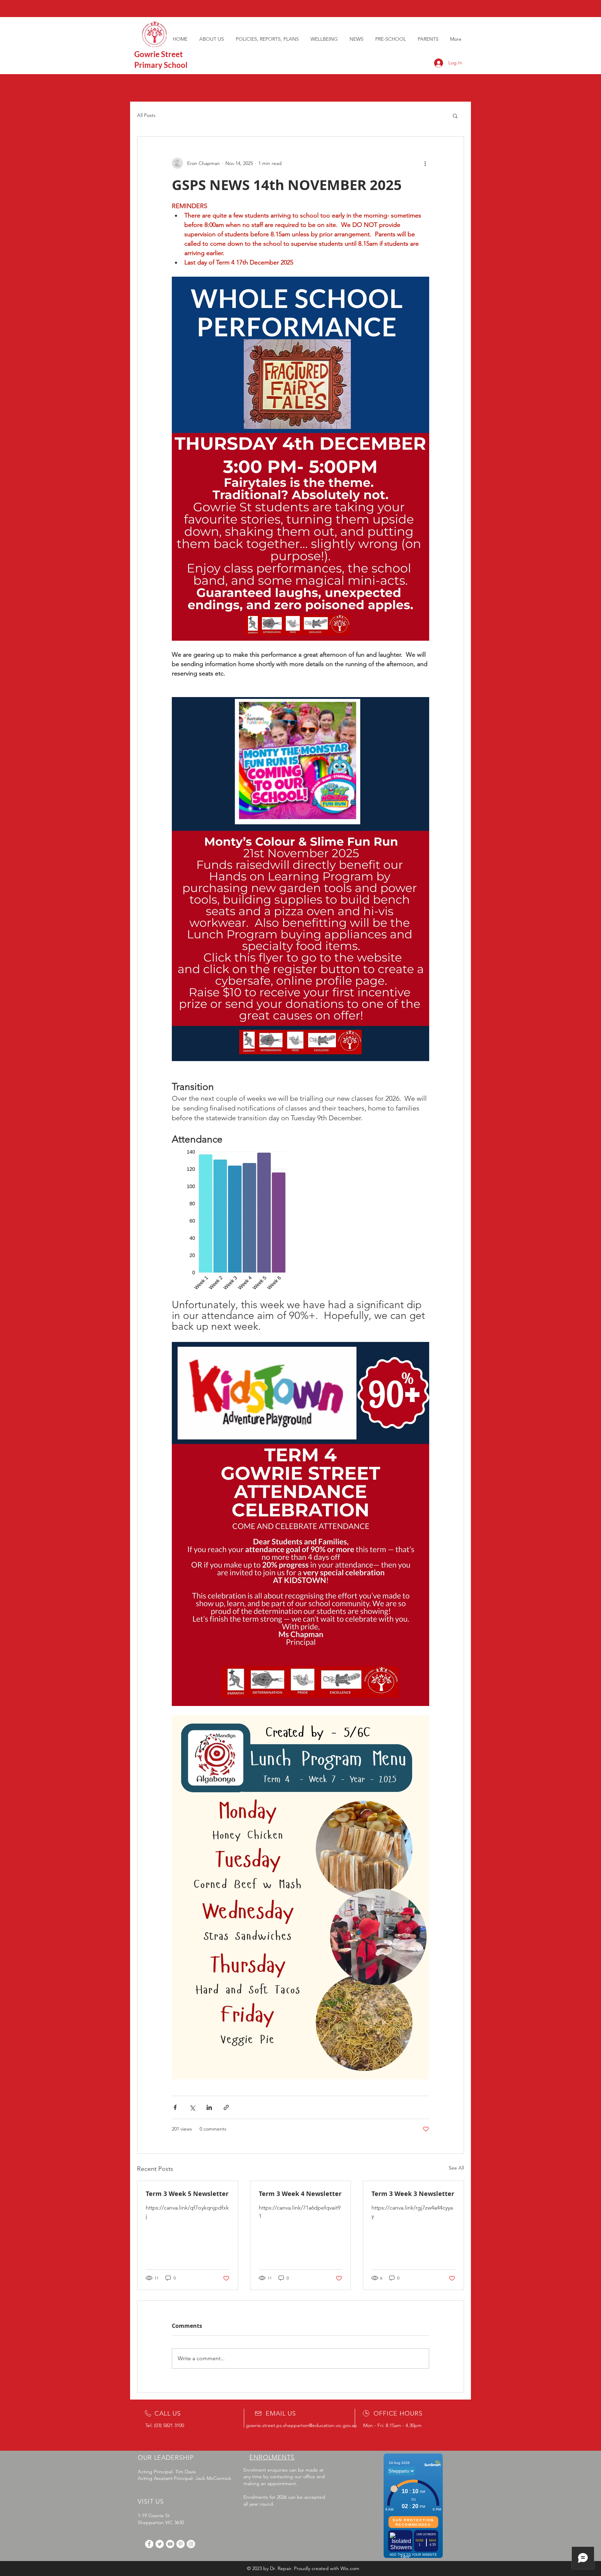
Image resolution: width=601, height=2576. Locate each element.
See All (456, 2168)
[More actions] (425, 163)
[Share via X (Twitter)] (192, 2107)
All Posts (146, 115)
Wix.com (350, 2568)
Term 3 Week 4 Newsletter (300, 2194)
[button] (455, 116)
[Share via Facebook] (175, 2107)
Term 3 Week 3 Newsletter (413, 2194)
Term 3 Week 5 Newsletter (187, 2194)
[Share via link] (226, 2107)
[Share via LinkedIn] (209, 2107)
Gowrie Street (159, 54)
